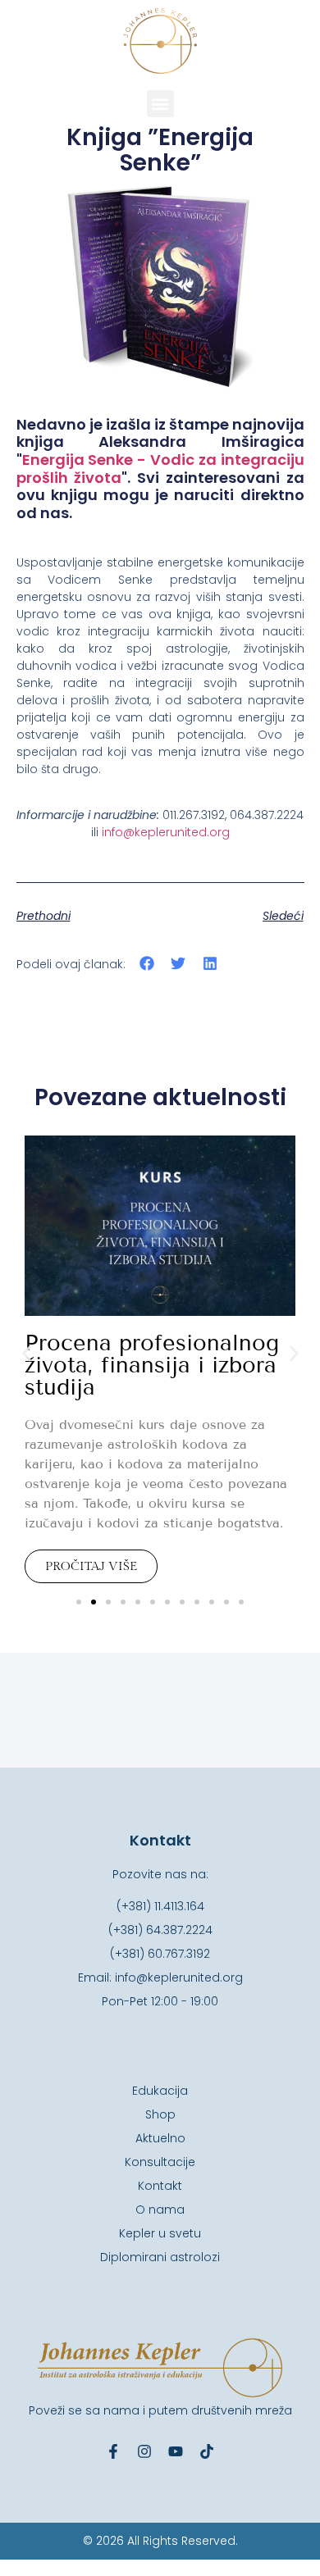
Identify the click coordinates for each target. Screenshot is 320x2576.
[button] (160, 104)
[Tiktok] (207, 2451)
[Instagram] (144, 2451)
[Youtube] (176, 2451)
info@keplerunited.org (166, 832)
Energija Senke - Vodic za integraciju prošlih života (160, 469)
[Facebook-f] (113, 2451)
